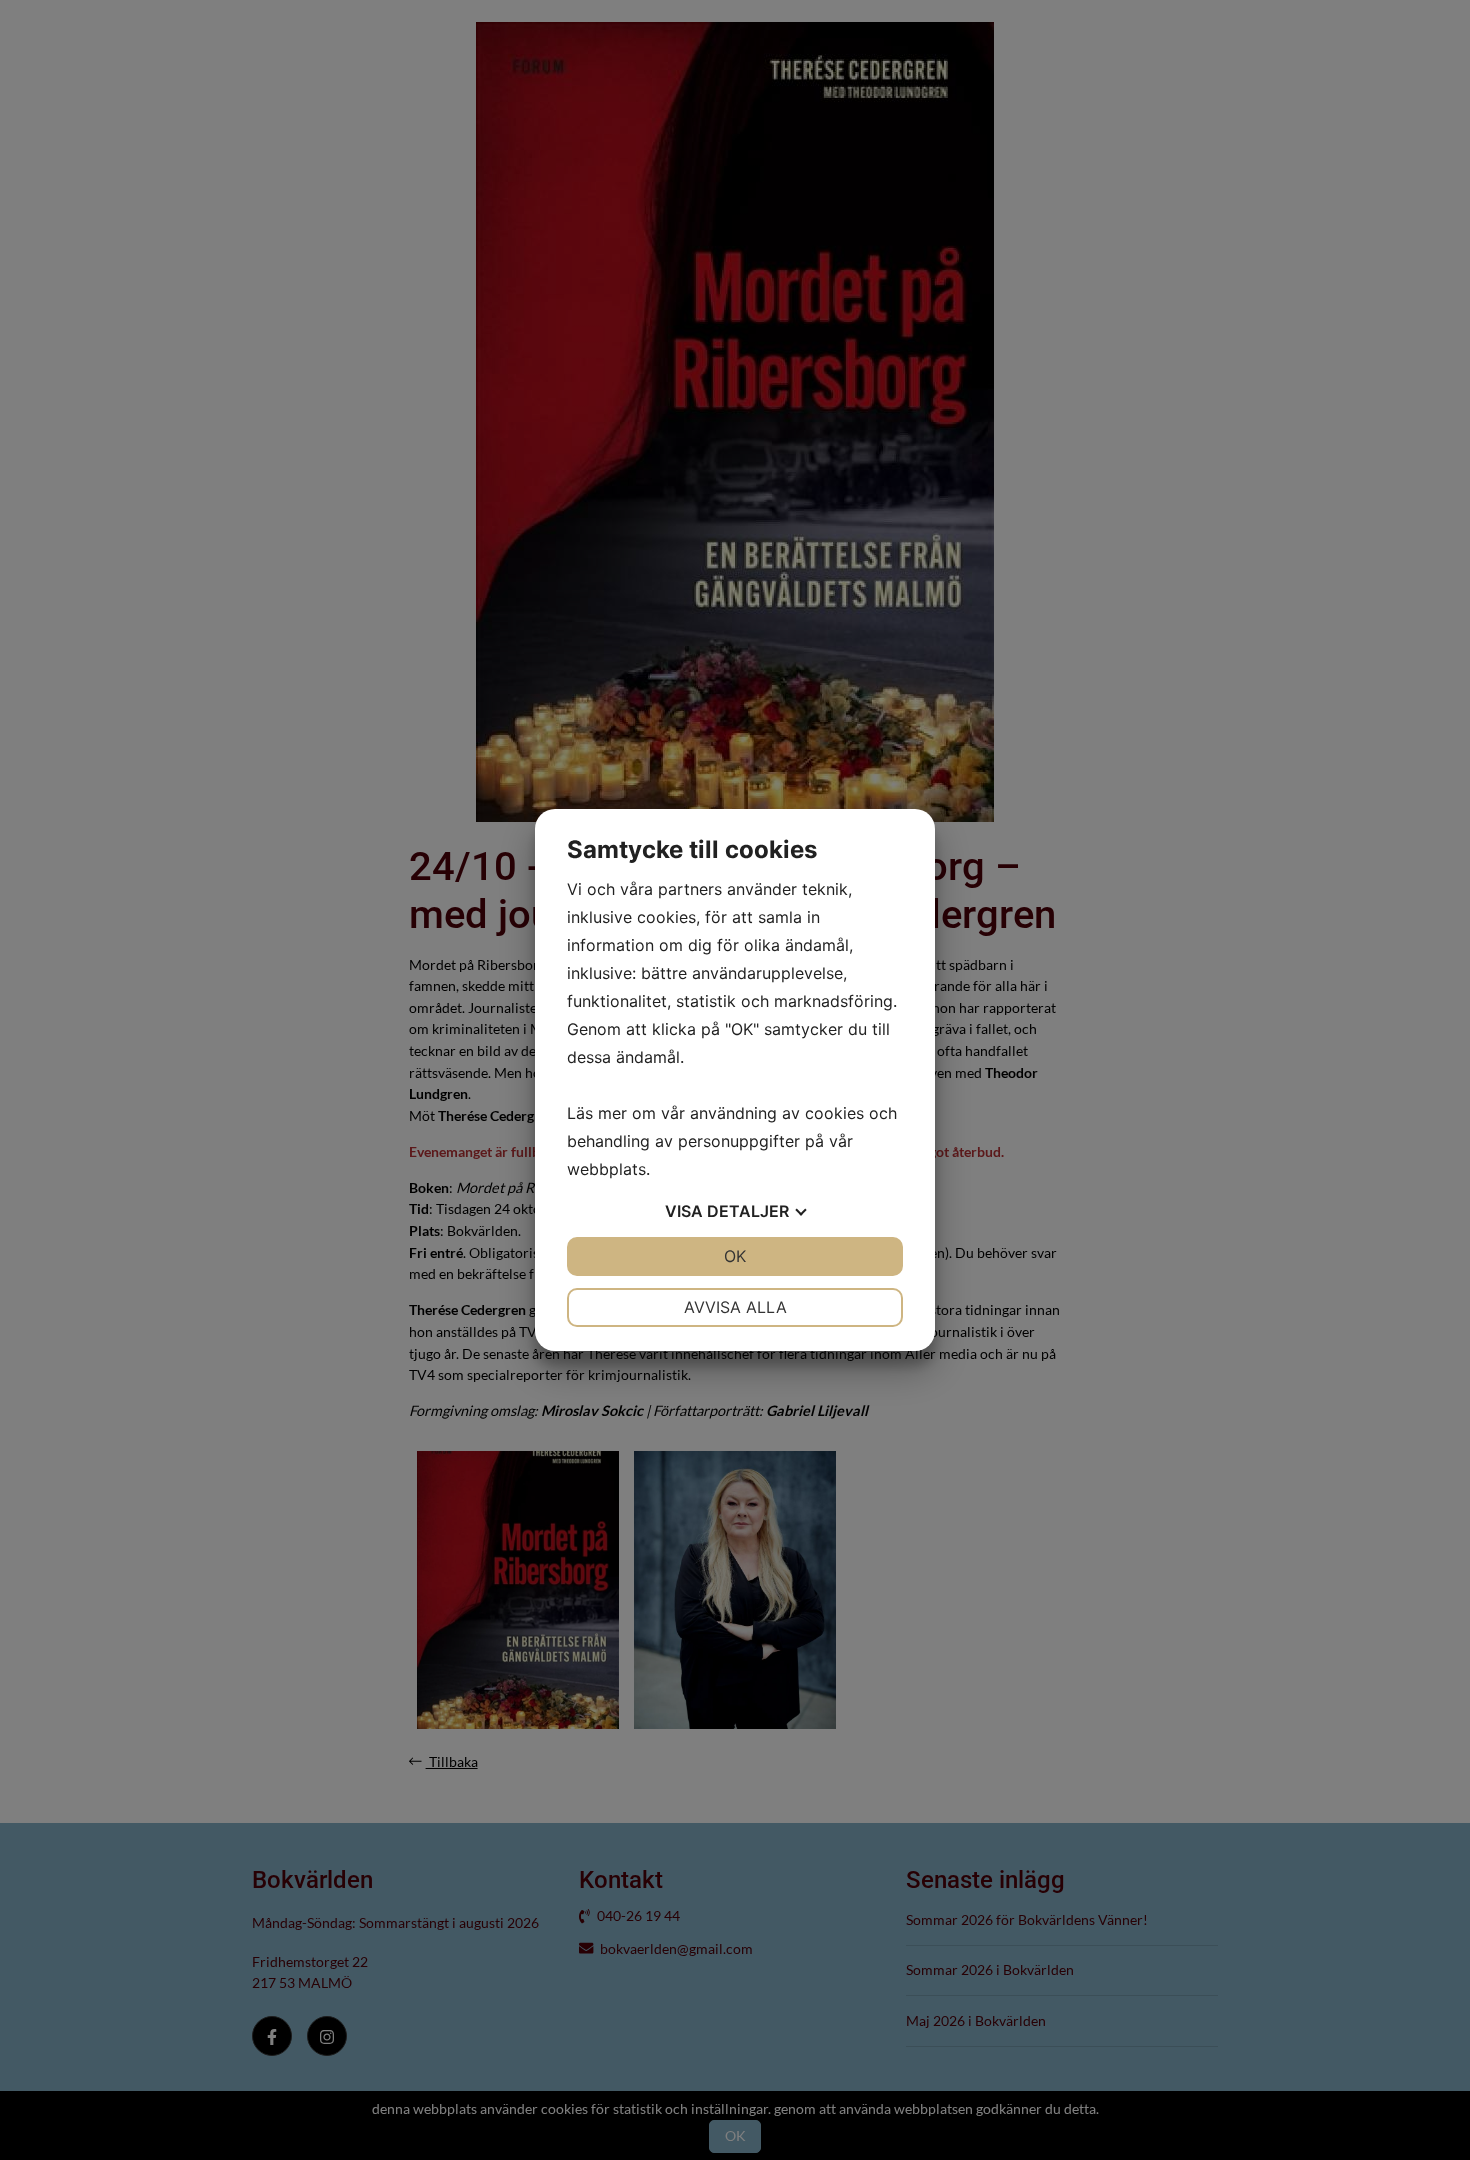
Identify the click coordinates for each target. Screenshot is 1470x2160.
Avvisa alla (735, 1307)
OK (735, 1256)
